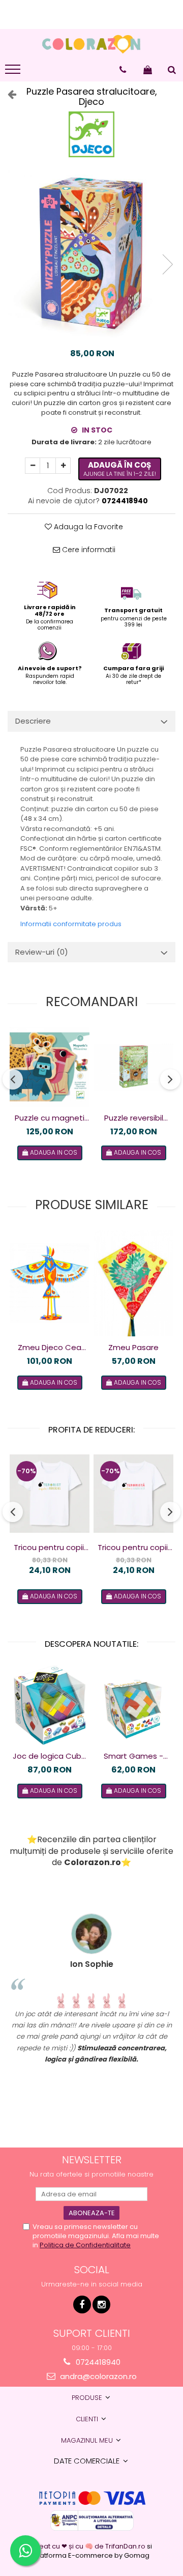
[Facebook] (82, 2305)
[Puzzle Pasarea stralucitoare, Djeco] (91, 254)
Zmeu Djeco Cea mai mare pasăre (50, 1348)
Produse (88, 2398)
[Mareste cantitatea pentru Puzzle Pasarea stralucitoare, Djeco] (63, 466)
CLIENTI (88, 2419)
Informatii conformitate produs (71, 924)
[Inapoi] (8, 94)
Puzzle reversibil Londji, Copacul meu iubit (134, 1118)
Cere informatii (88, 550)
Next (167, 264)
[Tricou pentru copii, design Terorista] (133, 1494)
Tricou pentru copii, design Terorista (133, 1548)
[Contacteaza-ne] (123, 70)
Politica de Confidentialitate (85, 2245)
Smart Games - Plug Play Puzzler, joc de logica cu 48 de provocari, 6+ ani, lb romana (134, 1756)
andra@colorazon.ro (97, 2376)
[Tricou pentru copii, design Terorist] (50, 1494)
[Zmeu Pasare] (133, 1283)
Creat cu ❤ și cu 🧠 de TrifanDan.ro (89, 2546)
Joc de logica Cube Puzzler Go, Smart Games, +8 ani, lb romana (50, 1756)
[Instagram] (101, 2305)
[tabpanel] (91, 254)
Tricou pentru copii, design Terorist (50, 1548)
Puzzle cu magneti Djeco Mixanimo (50, 1118)
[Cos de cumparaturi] (148, 70)
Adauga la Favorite (87, 527)
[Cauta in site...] (172, 70)
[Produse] (14, 72)
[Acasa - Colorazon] (91, 44)
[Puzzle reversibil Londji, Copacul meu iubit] (133, 1067)
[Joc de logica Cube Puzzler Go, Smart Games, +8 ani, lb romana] (50, 1705)
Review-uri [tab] (42, 952)
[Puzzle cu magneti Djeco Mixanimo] (50, 1067)
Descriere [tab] (33, 721)
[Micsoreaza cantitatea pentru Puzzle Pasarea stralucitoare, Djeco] (33, 466)
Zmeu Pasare (133, 1347)
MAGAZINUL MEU (88, 2440)
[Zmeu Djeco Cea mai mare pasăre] (50, 1283)
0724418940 (97, 2362)
